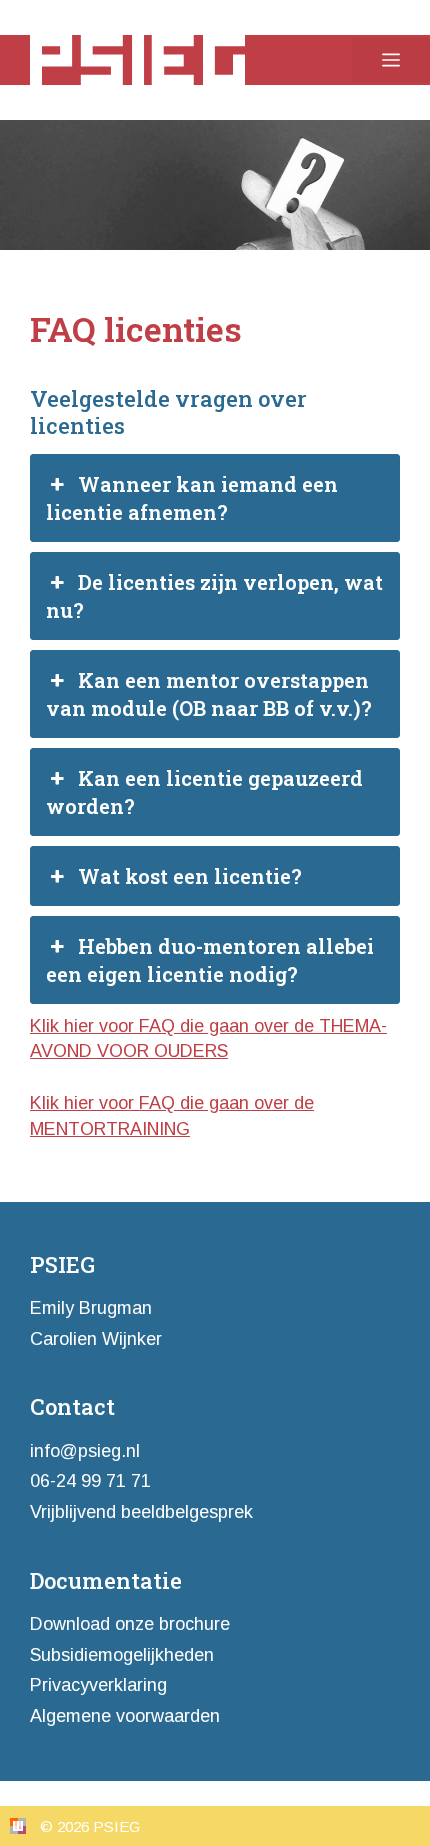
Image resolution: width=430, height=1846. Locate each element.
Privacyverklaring (98, 1685)
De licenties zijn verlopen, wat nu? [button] (214, 596)
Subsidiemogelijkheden (122, 1655)
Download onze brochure (130, 1624)
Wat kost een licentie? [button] (190, 876)
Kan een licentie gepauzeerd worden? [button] (204, 792)
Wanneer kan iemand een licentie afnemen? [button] (192, 498)
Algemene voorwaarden (125, 1716)
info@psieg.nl (85, 1451)
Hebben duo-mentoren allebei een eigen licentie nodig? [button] (210, 960)
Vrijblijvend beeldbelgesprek (141, 1512)
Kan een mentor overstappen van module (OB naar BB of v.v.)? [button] (209, 694)
